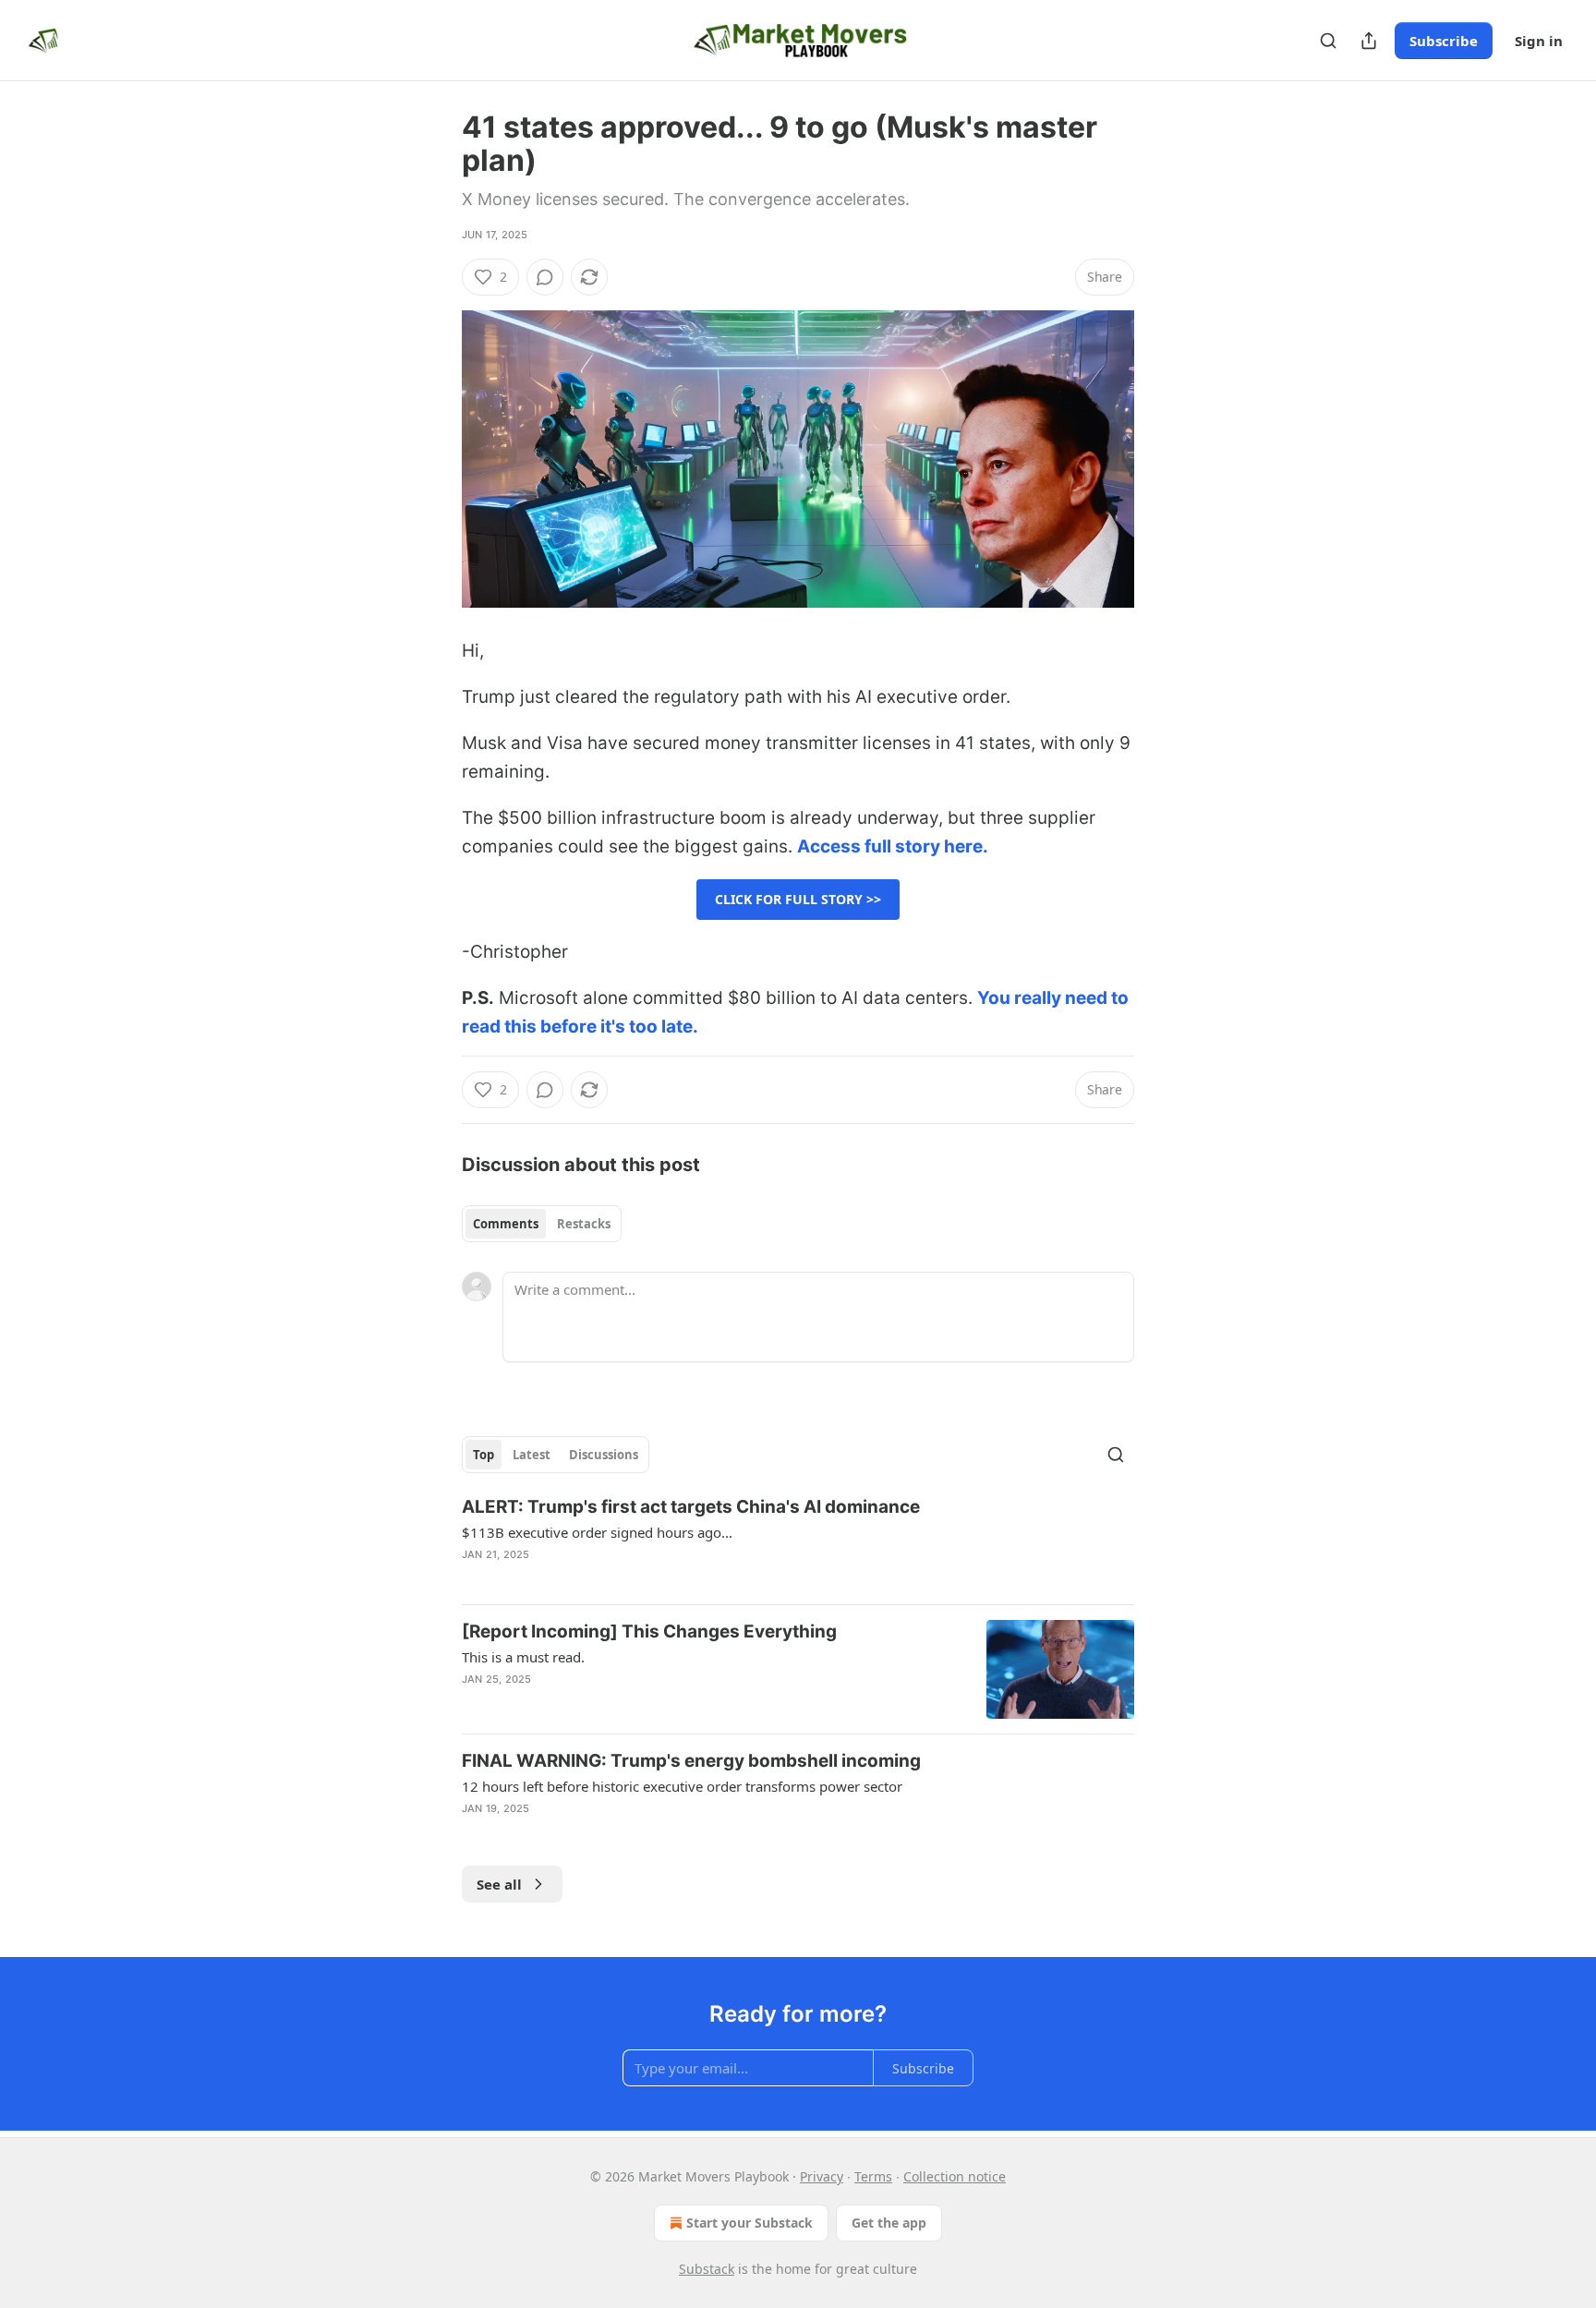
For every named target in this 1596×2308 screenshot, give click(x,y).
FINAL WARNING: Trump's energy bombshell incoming (691, 1761)
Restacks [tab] (584, 1224)
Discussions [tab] (604, 1455)
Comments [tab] (506, 1224)
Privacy (822, 2176)
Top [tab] (484, 1455)
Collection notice (955, 2176)
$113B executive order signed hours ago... (597, 1532)
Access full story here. (893, 846)
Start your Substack (750, 2223)
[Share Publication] (1369, 41)
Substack (707, 2269)
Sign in (1539, 41)
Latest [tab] (532, 1455)
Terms (873, 2176)
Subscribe (1444, 41)
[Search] (1328, 41)
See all (499, 1884)
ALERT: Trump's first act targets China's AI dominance (691, 1507)
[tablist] (542, 1224)
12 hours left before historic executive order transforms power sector (682, 1786)
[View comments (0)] (545, 277)
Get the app (889, 2223)
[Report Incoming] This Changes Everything (649, 1631)
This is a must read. (523, 1657)
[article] (798, 1542)
